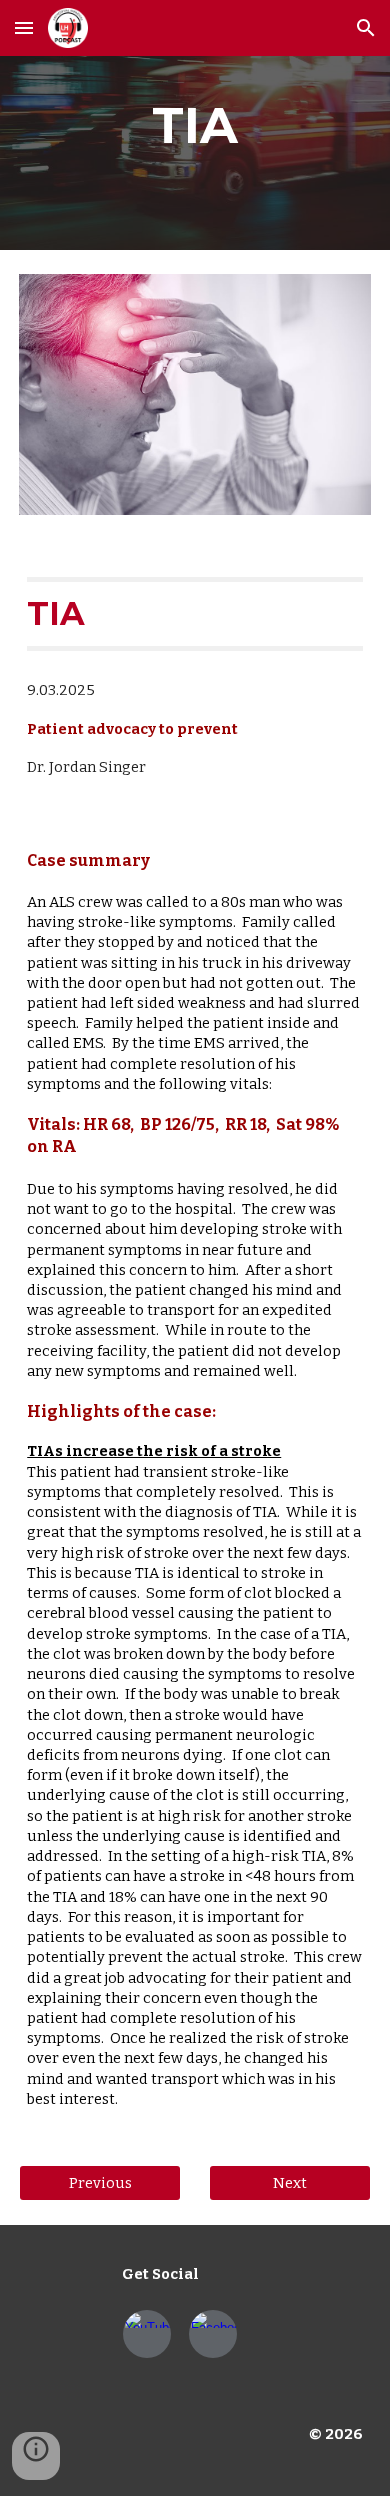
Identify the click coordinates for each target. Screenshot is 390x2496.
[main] (195, 125)
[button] (24, 27)
